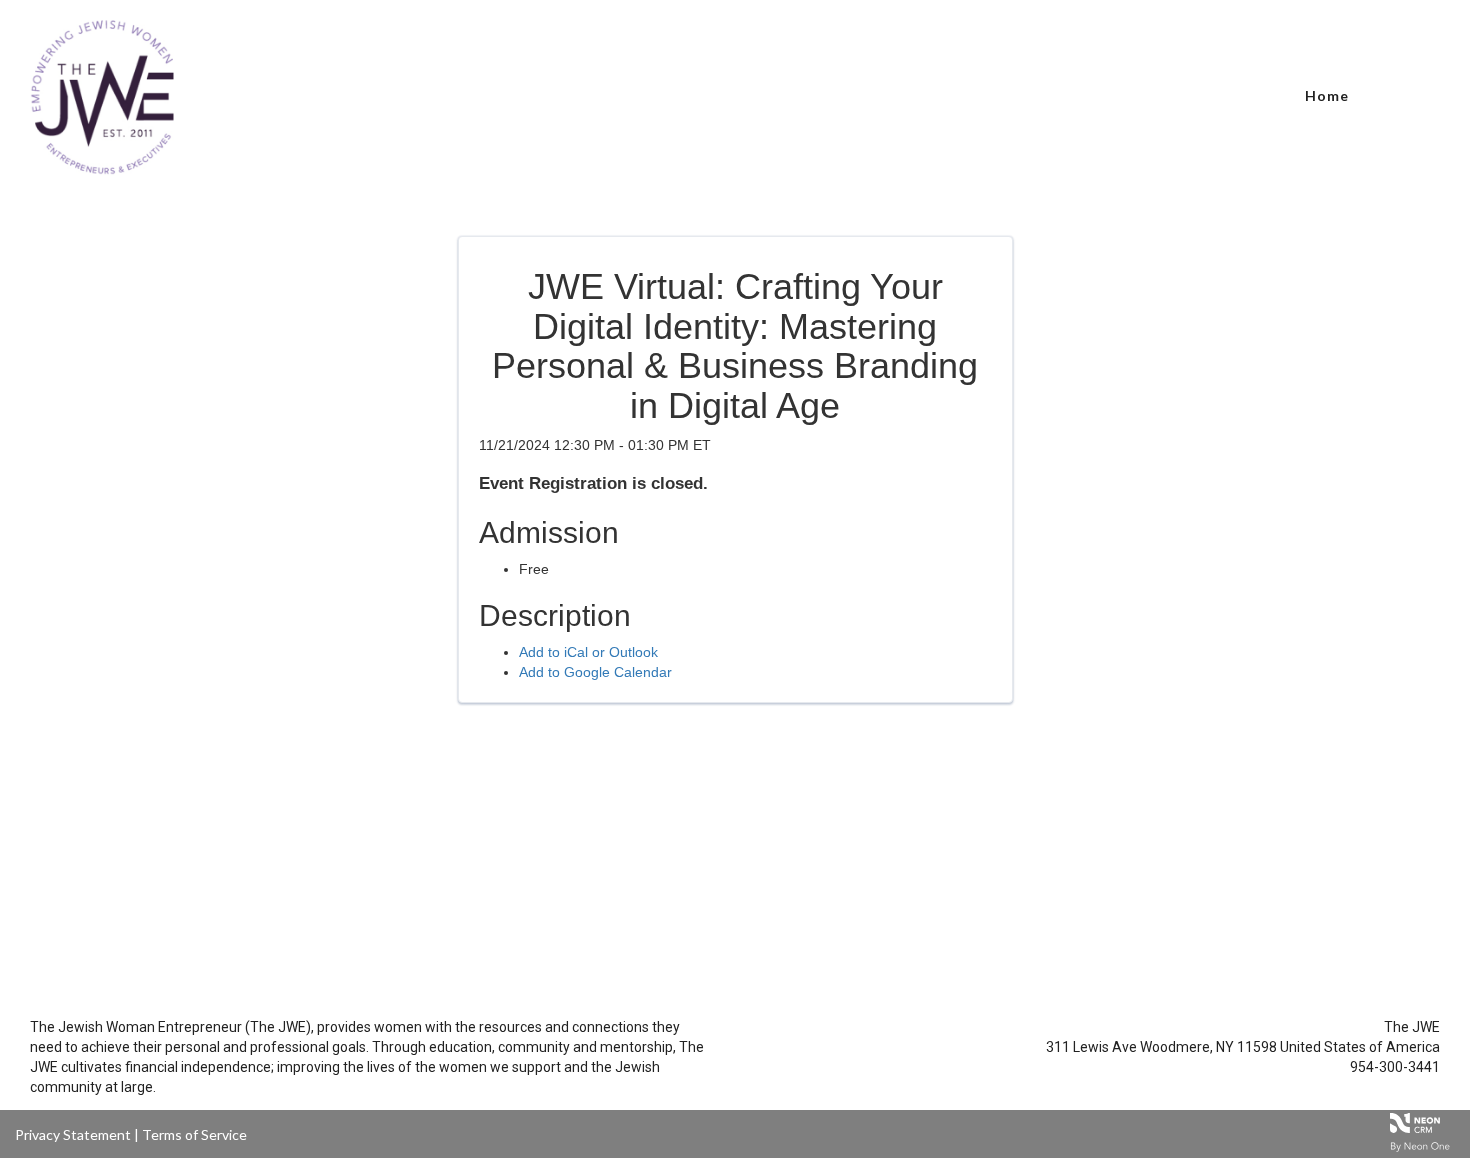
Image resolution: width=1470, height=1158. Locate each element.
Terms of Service (194, 1134)
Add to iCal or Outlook (588, 652)
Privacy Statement (73, 1134)
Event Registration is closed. (593, 483)
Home (1327, 95)
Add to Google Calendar (595, 672)
